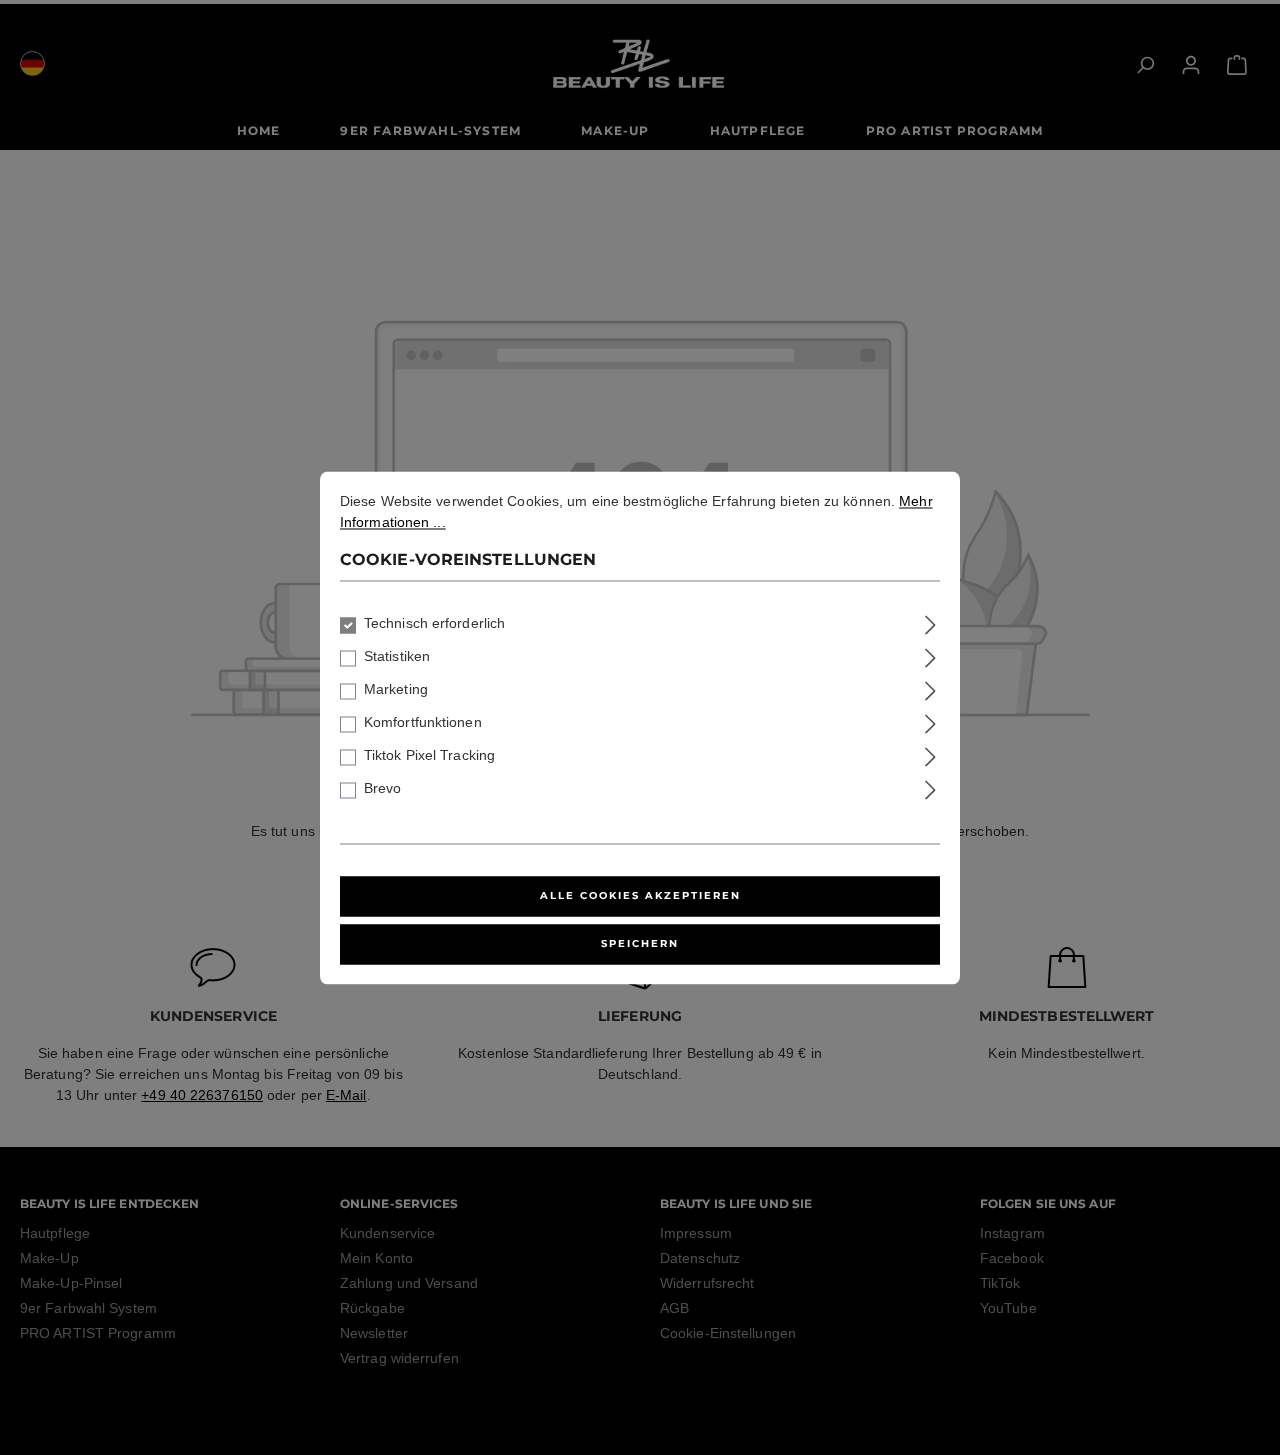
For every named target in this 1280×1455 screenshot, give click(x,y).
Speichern (640, 943)
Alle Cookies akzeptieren (640, 895)
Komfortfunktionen (423, 722)
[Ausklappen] (930, 621)
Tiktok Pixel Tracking (429, 755)
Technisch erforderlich (434, 623)
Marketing (396, 689)
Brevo (383, 788)
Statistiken (397, 656)
